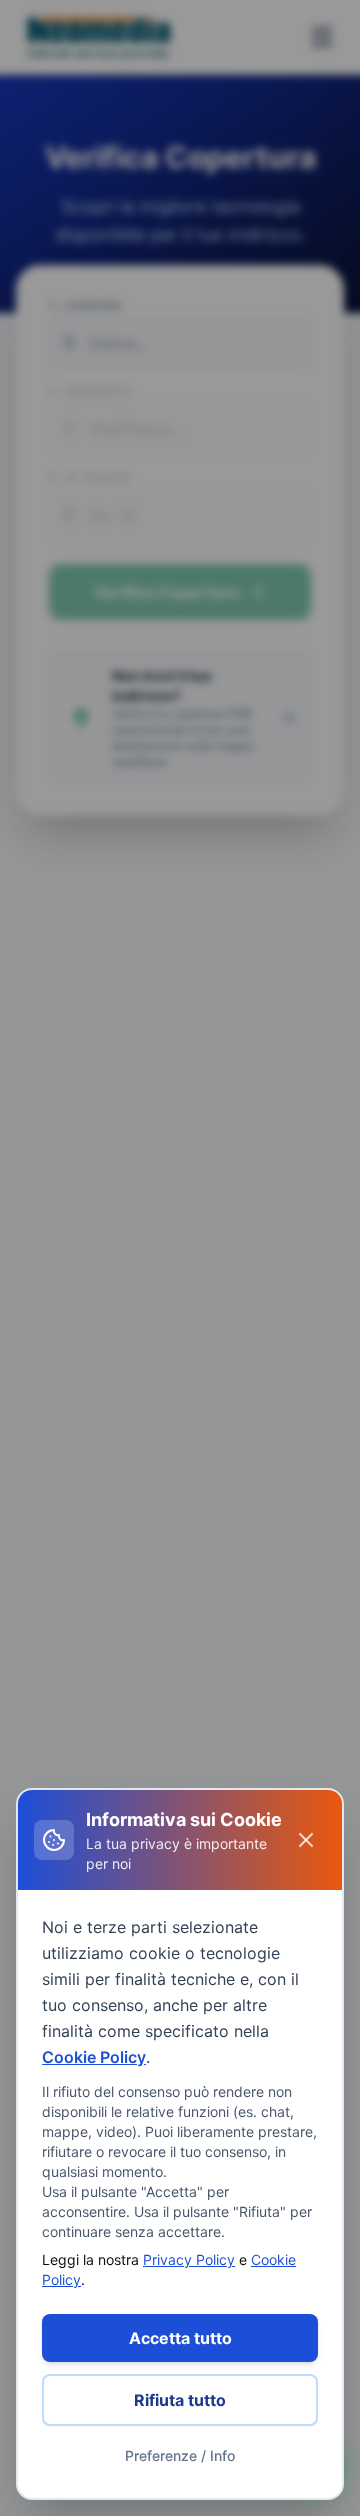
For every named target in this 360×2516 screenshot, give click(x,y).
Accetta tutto (180, 2338)
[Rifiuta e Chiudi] (306, 1840)
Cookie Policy (94, 2057)
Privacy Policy (189, 2259)
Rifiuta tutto (180, 2400)
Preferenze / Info (180, 2455)
